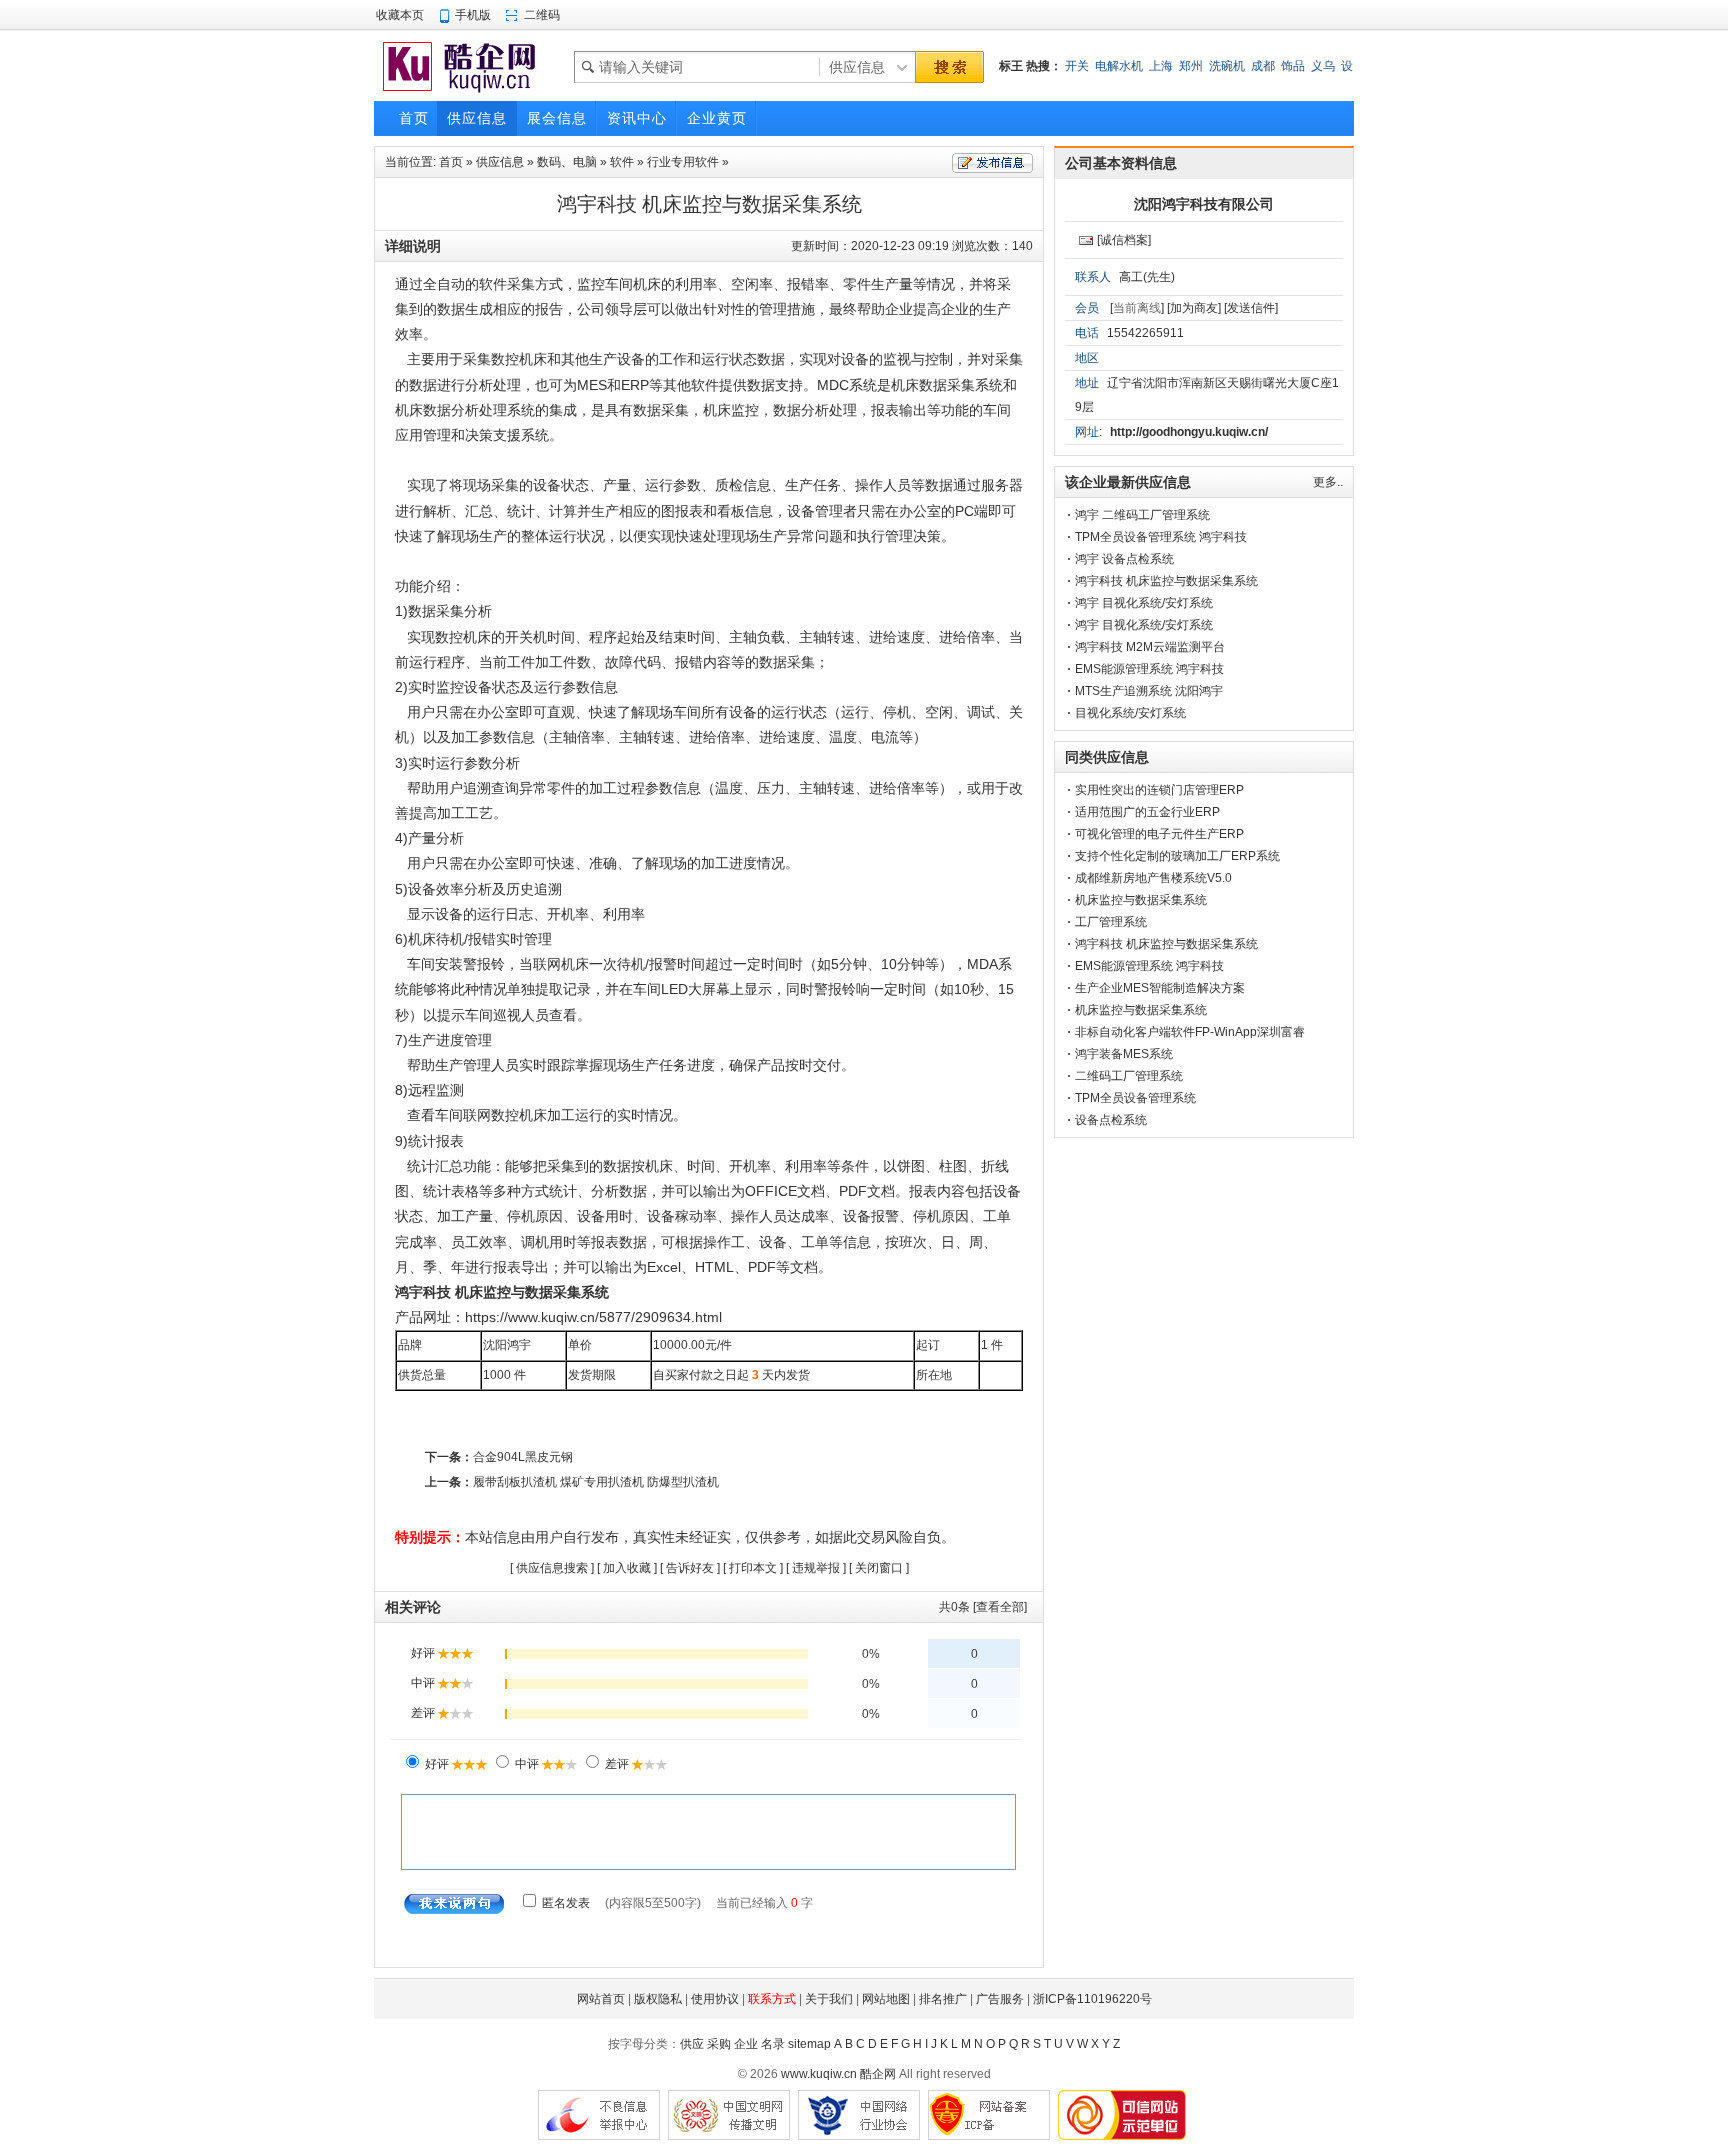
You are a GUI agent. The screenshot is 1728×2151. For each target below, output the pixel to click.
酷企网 (878, 2074)
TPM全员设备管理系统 (1135, 1098)
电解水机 (1119, 66)
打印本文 (753, 1568)
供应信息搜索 (552, 1568)
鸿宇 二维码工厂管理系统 (1142, 515)
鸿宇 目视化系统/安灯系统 (1144, 603)
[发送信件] (1251, 308)
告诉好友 (690, 1568)
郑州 (1191, 66)
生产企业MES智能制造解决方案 (1160, 988)
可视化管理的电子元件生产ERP (1159, 834)
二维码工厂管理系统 (1129, 1076)
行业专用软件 (683, 162)
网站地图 (886, 1999)
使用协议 (715, 1999)
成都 (1263, 66)
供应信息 (500, 162)
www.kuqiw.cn (819, 2074)
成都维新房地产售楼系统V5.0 (1153, 878)
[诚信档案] (1124, 240)
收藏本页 (400, 15)
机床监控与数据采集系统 (1141, 900)
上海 (1161, 66)
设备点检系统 (1111, 1120)
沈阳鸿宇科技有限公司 (1204, 204)
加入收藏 (627, 1568)
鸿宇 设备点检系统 (1124, 559)
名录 (773, 2044)
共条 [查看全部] (983, 1607)
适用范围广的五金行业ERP (1147, 812)
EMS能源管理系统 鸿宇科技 (1149, 669)
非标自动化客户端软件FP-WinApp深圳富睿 (1190, 1032)
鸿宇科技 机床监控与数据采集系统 (1166, 581)
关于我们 (829, 1999)
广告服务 (1000, 1999)
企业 (746, 2044)
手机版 (473, 15)
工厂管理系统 (1111, 922)
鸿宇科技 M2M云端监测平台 (1150, 647)
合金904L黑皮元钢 (523, 1457)
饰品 (1293, 66)
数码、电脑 (567, 162)
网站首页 (601, 1999)
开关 (1077, 66)
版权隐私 (658, 1999)
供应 (692, 2044)
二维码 (542, 15)
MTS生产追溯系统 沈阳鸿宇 (1149, 691)
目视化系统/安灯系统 (1130, 713)
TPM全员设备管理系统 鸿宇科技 (1161, 537)
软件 (622, 162)
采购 (719, 2044)
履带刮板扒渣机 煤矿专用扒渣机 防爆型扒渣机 (596, 1482)
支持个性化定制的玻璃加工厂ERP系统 (1177, 856)
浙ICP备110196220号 (1092, 1999)
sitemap (809, 2044)
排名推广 (943, 1999)
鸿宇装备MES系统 (1124, 1054)
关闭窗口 (879, 1568)
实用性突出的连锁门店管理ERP (1159, 790)
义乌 (1323, 66)
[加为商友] (1194, 308)
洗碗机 (1227, 66)
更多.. (1328, 482)
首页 (451, 162)
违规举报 (816, 1568)
